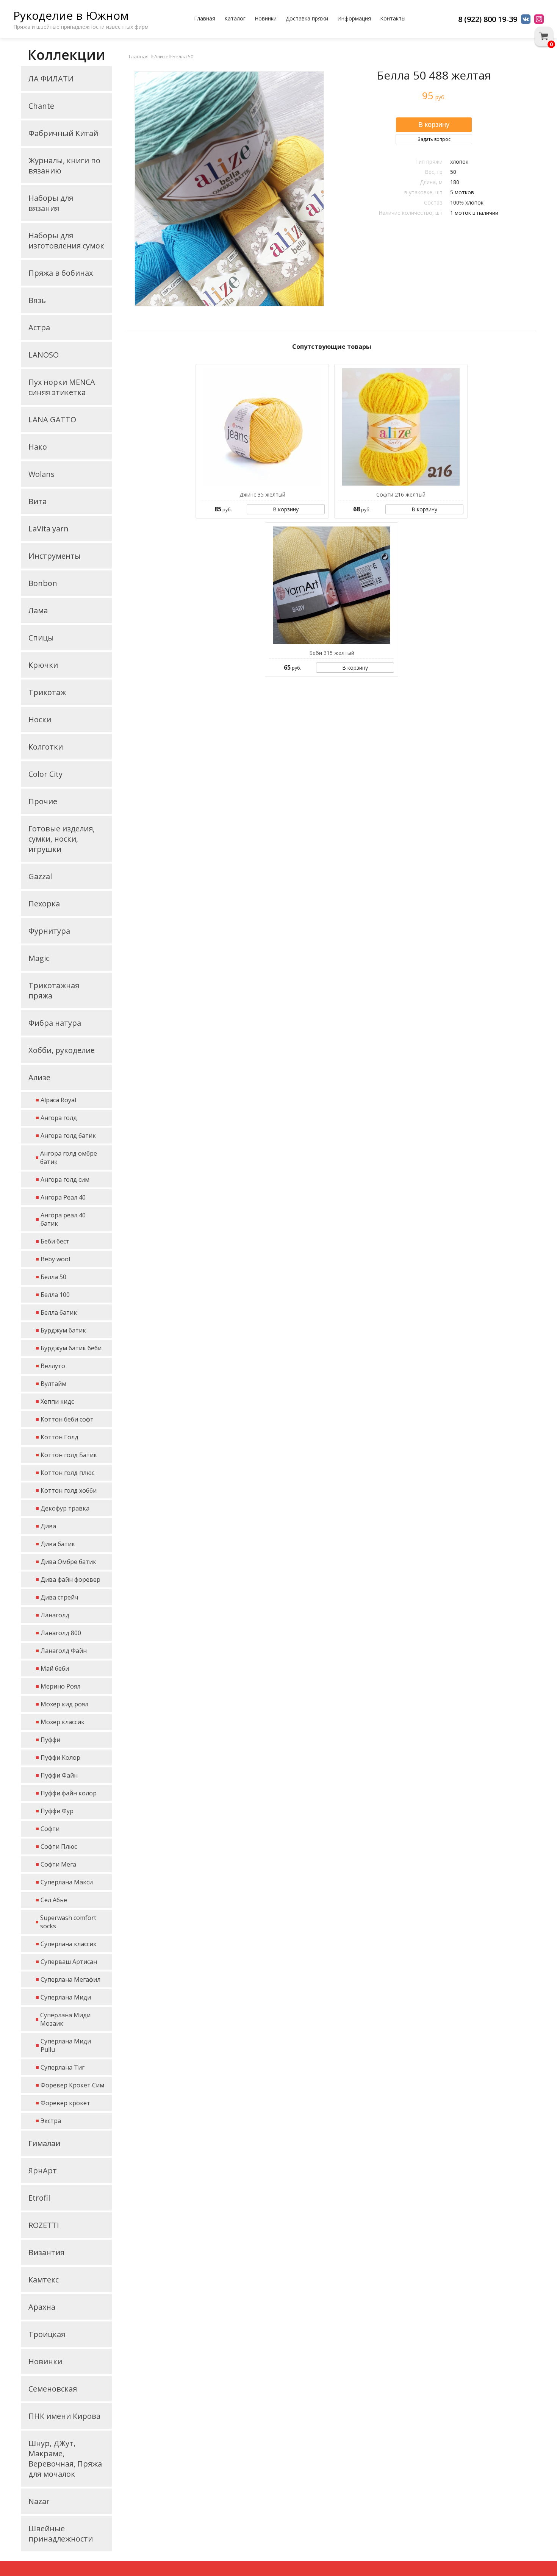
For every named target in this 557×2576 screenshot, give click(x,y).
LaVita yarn (49, 529)
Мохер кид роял (64, 1704)
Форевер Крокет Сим (72, 2085)
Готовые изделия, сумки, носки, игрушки (62, 839)
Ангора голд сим (65, 1179)
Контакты (393, 18)
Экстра (51, 2121)
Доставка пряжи (307, 18)
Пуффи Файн (59, 1775)
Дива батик (58, 1544)
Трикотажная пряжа (54, 990)
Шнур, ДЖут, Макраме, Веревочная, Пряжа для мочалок (65, 2459)
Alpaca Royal (58, 1100)
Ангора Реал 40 (63, 1197)
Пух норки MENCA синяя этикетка (62, 387)
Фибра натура (55, 1023)
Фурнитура (49, 931)
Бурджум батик (63, 1330)
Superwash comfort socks (68, 1922)
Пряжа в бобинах (61, 273)
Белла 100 (55, 1295)
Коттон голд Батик (69, 1455)
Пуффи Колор (60, 1757)
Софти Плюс (59, 1846)
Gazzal (40, 876)
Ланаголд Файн (64, 1651)
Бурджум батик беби (71, 1348)
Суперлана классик (69, 1944)
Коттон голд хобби (69, 1490)
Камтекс (44, 2280)
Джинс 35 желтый (262, 494)
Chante (41, 106)
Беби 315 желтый (332, 653)
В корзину (286, 509)
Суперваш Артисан (69, 1962)
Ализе (39, 1077)
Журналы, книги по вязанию (64, 166)
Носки (40, 719)
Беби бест (55, 1241)
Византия (46, 2252)
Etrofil (39, 2198)
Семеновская (53, 2389)
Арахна (42, 2307)
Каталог (235, 18)
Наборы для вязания (51, 203)
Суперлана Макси (67, 1882)
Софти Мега (58, 1864)
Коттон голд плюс (67, 1473)
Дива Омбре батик (68, 1562)
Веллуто (53, 1366)
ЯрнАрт (43, 2171)
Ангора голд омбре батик (69, 1158)
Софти (50, 1829)
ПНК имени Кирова (64, 2416)
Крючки (43, 665)
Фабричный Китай (63, 133)
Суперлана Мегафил (70, 1979)
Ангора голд (59, 1118)
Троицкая (47, 2334)
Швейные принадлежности (61, 2534)
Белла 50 (53, 1277)
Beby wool (55, 1259)
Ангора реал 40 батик (63, 1219)
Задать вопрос (434, 139)
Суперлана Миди (66, 1997)
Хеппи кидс (57, 1401)
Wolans (41, 474)
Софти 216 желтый (401, 494)
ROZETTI (44, 2225)
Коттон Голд (59, 1437)
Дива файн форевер (70, 1579)
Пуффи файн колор (69, 1793)
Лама (38, 610)
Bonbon (43, 583)
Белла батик (59, 1312)
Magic (39, 958)
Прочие (43, 801)
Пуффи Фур (57, 1811)
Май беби (55, 1668)
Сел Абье (54, 1900)
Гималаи (44, 2143)
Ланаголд (55, 1615)
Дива (48, 1526)
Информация (354, 18)
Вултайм (53, 1384)
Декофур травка (65, 1508)
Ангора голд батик (68, 1136)
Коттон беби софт (67, 1419)
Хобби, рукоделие (62, 1050)
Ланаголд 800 (61, 1633)
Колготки (46, 747)
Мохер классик (63, 1722)
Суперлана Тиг (63, 2067)
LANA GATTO (52, 419)
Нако (38, 447)
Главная (205, 18)
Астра (39, 327)
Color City (45, 774)
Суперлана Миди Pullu (66, 2045)
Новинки (266, 18)
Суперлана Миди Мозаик (65, 2019)
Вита (38, 501)
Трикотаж (47, 692)
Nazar (39, 2501)
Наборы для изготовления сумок (66, 241)
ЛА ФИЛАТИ (51, 79)
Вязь (37, 300)
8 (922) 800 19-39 (488, 19)
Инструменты (55, 556)
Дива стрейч (59, 1597)
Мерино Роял (60, 1686)
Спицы (41, 638)
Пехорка (44, 904)
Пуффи (50, 1740)
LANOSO (44, 355)
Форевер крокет (65, 2103)
